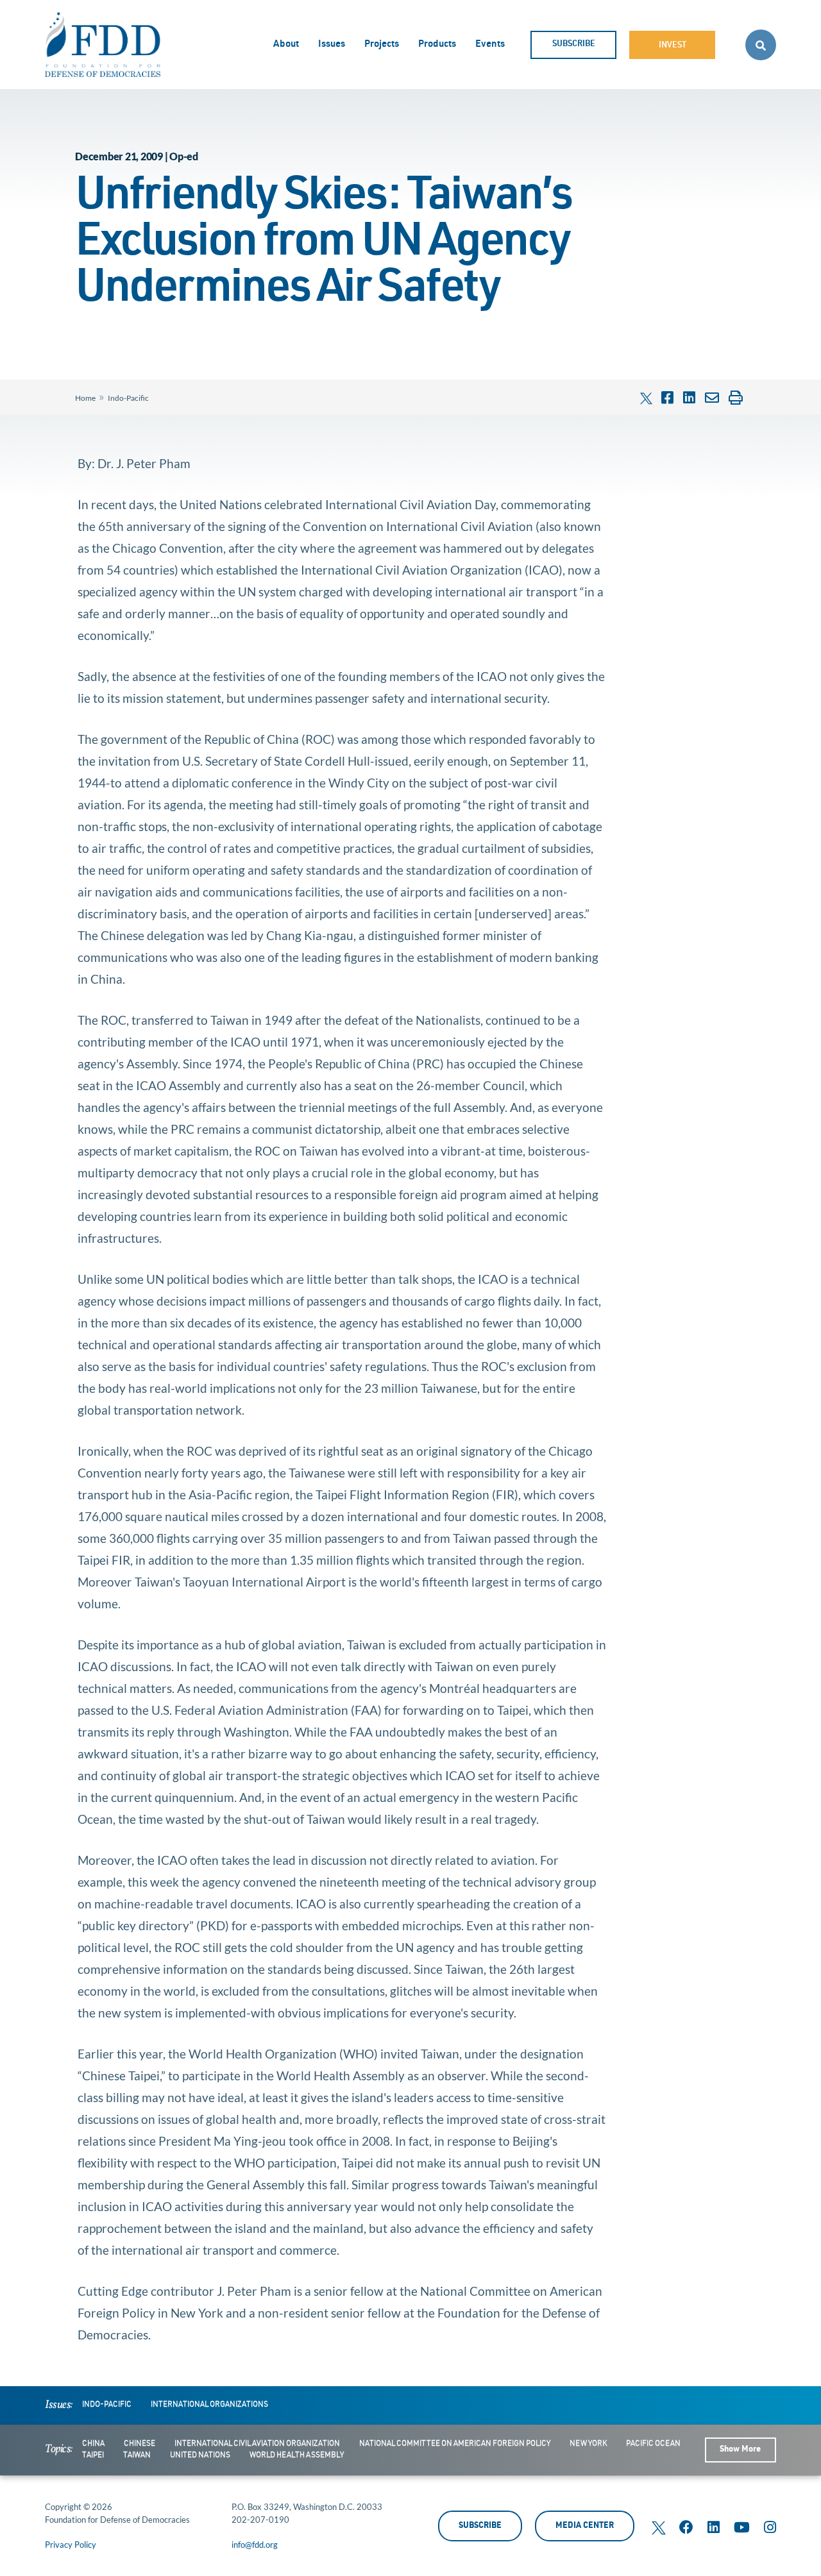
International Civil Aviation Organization (257, 2444)
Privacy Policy (71, 2545)
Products (437, 45)
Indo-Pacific (128, 398)
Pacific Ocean (653, 2444)
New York (588, 2444)
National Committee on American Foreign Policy (455, 2444)
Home (85, 398)
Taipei (93, 2455)
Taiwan (137, 2455)
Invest (673, 46)
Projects (382, 45)
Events (490, 45)
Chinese (140, 2444)
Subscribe (574, 45)
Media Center (585, 2526)
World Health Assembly (297, 2455)
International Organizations (209, 2405)
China (93, 2444)
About (286, 45)
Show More (740, 2450)
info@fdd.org (255, 2545)
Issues (332, 45)
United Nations (200, 2455)
